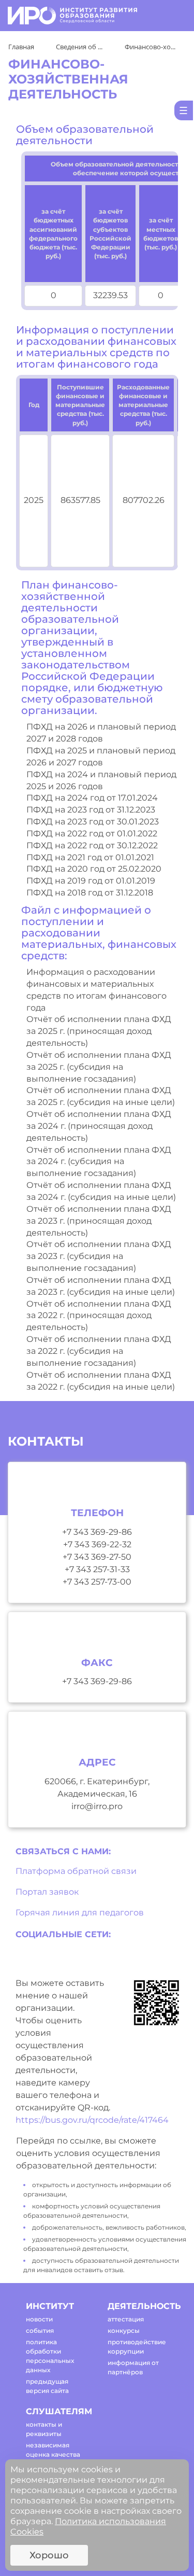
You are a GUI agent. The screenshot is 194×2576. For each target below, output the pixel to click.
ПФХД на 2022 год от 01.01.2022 (92, 834)
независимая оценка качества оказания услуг (53, 2454)
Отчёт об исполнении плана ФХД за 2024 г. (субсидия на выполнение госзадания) (99, 1162)
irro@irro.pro (97, 1806)
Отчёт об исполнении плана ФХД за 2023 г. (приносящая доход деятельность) (99, 1221)
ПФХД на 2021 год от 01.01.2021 (90, 857)
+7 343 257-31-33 (97, 1569)
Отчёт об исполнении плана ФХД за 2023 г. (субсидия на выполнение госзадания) (99, 1256)
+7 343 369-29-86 (97, 1532)
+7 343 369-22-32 (97, 1544)
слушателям (58, 2411)
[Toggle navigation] (174, 16)
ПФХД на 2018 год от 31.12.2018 (90, 893)
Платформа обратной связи (76, 1871)
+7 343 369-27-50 (97, 1557)
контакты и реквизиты (44, 2429)
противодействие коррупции (137, 2347)
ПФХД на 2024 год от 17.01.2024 (92, 798)
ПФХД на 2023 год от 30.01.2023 (93, 822)
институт (50, 2306)
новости (39, 2319)
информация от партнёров (133, 2367)
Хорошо (49, 2555)
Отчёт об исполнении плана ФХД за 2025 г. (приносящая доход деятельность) (99, 1031)
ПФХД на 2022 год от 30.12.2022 (92, 845)
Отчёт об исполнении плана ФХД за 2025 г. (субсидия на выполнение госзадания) (99, 1067)
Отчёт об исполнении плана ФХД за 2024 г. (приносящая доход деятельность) (99, 1126)
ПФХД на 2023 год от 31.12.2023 (91, 810)
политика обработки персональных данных (50, 2356)
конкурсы (124, 2330)
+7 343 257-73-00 (97, 1582)
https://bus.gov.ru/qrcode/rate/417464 (92, 2120)
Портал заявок (47, 1892)
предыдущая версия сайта (47, 2386)
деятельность (139, 2306)
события (40, 2330)
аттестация (126, 2319)
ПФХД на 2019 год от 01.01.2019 (91, 881)
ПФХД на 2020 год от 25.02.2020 (94, 869)
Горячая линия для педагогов (80, 1913)
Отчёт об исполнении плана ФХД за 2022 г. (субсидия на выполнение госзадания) (99, 1351)
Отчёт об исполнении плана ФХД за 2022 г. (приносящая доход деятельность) (99, 1316)
